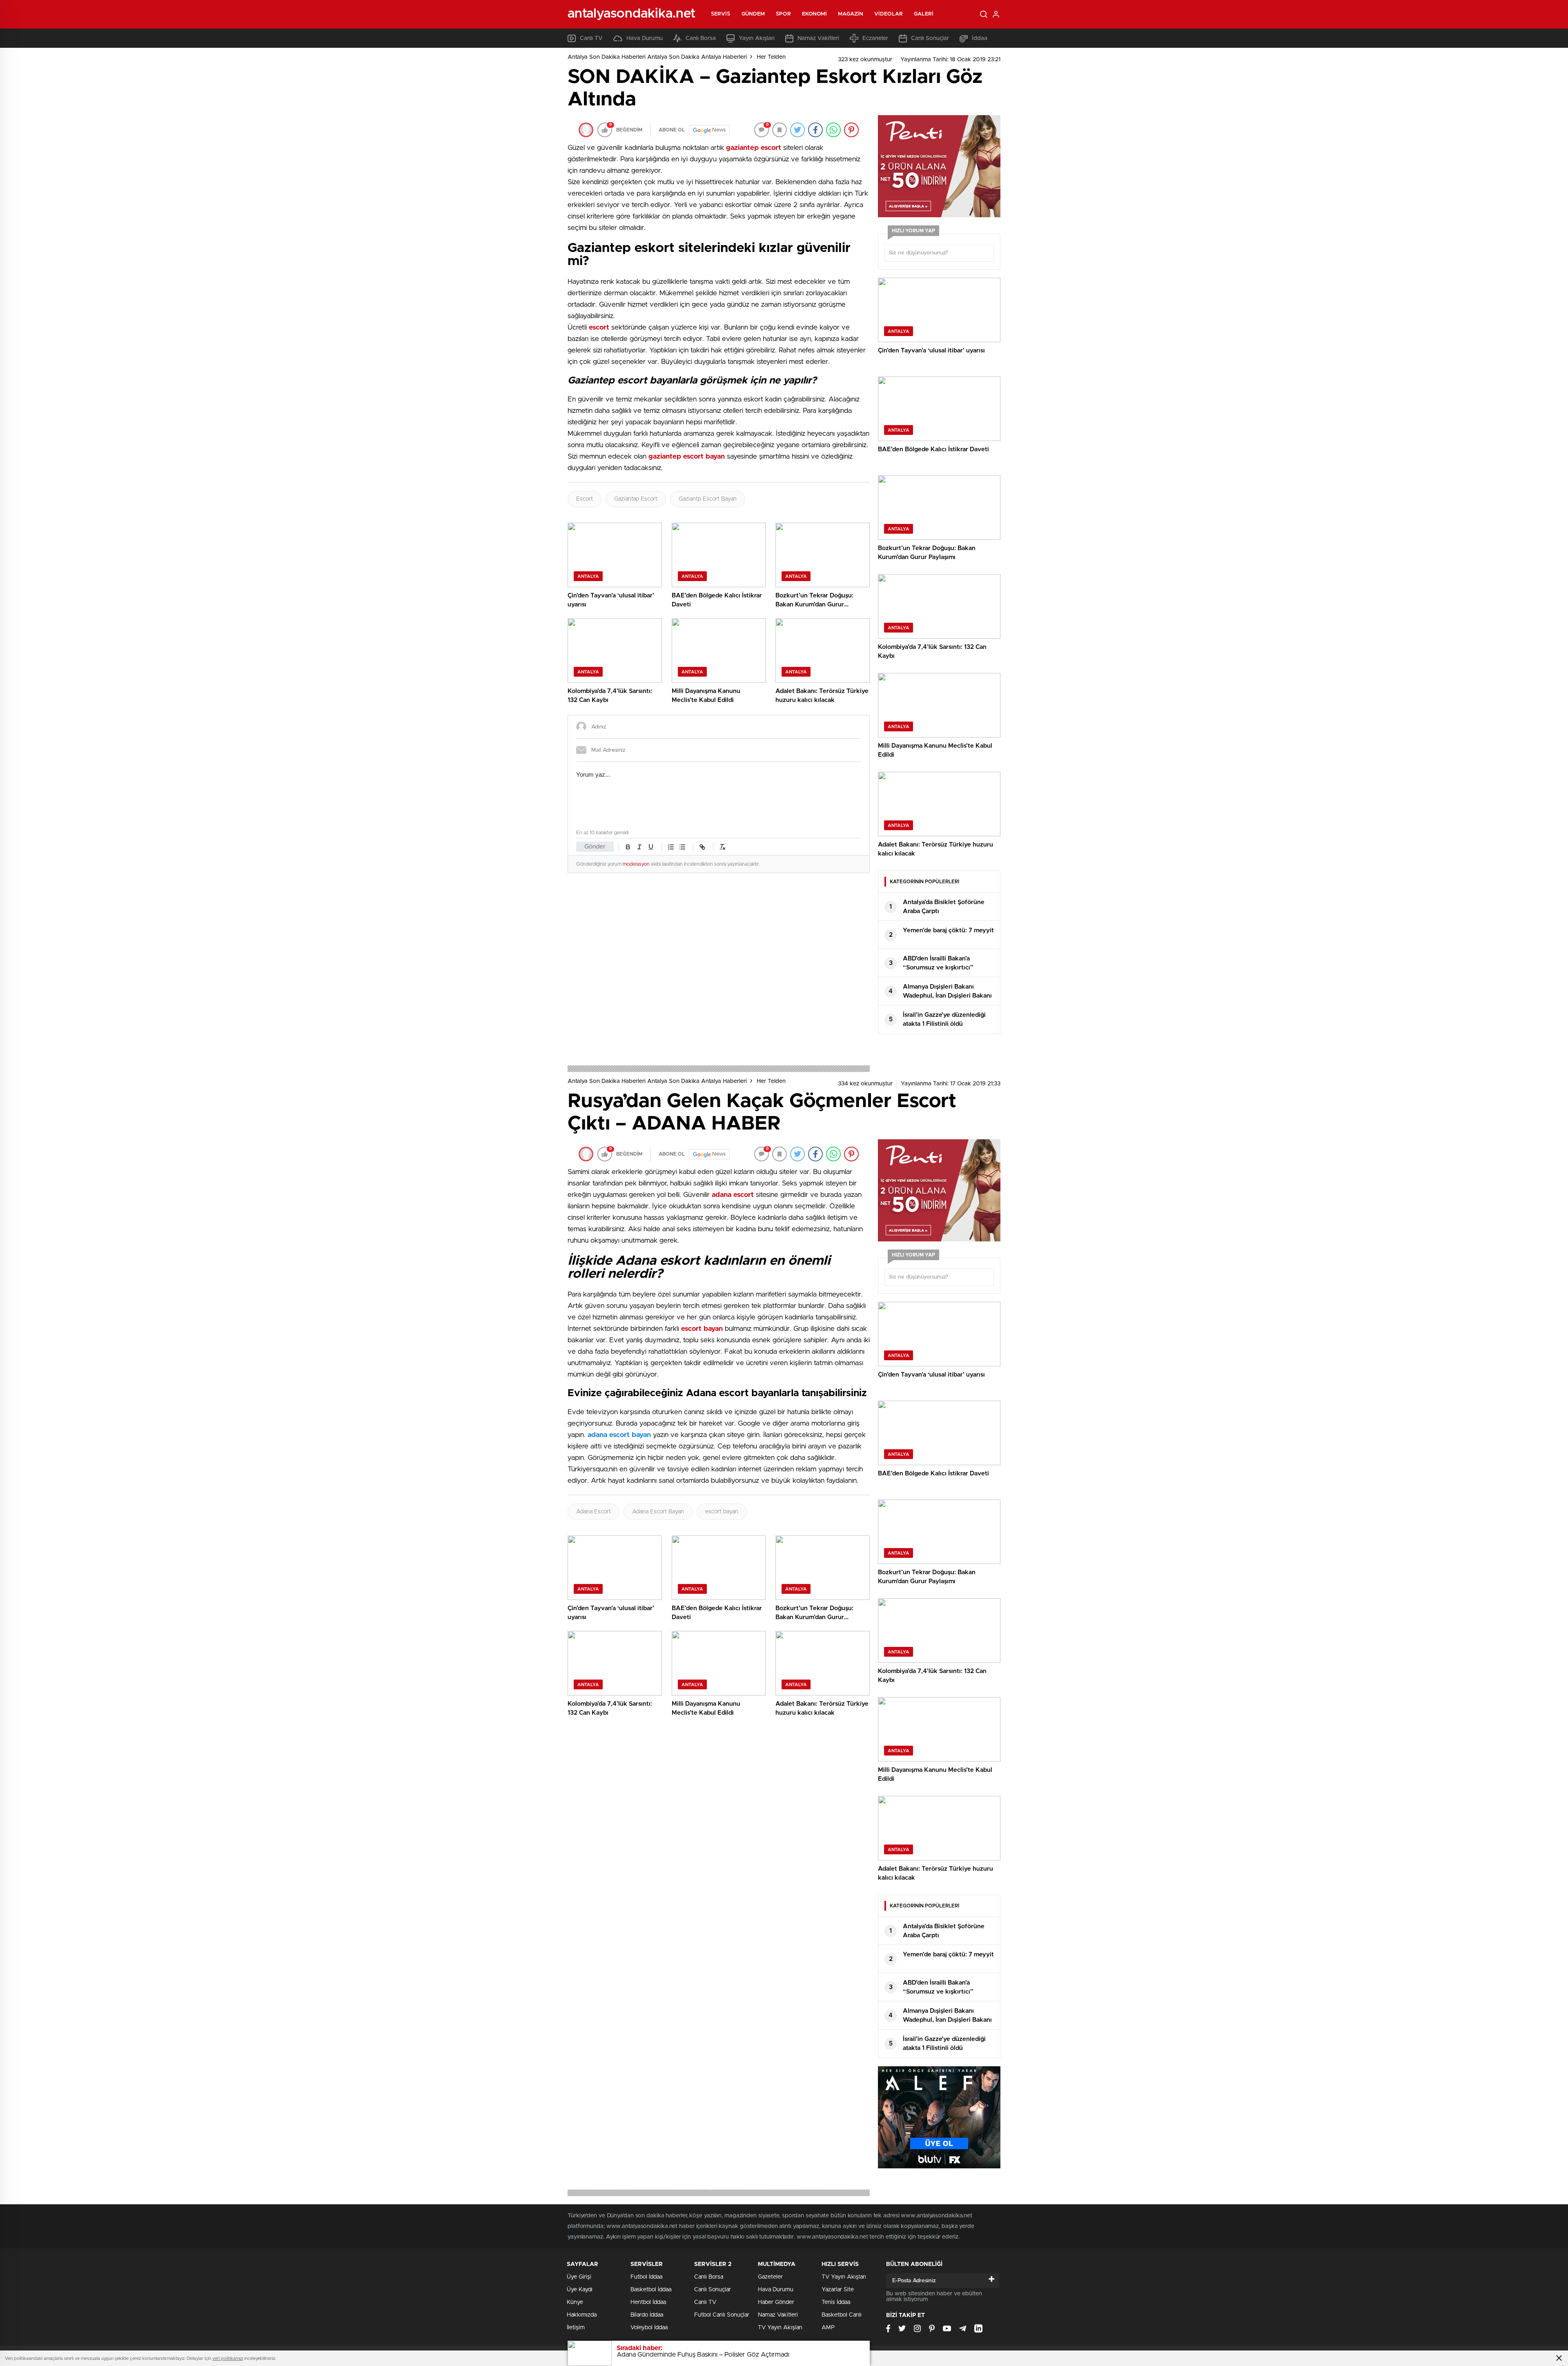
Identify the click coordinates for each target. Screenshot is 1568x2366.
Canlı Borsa (701, 38)
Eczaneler (875, 38)
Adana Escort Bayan (658, 1512)
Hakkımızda (582, 2315)
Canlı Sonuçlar (930, 38)
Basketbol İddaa (651, 2290)
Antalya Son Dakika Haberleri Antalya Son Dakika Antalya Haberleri (657, 57)
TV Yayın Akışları (780, 2328)
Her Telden (771, 57)
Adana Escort (594, 1512)
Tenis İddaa (836, 2302)
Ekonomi (815, 14)
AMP (828, 2328)
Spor (783, 14)
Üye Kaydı (580, 2290)
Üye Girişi (579, 2277)
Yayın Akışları (757, 38)
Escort (585, 499)
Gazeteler (770, 2277)
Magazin (851, 14)
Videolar (889, 14)
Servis (721, 14)
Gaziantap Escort (636, 499)
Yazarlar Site (838, 2290)
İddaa (980, 38)
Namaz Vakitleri (818, 38)
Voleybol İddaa (649, 2328)
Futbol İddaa (646, 2277)
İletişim (576, 2328)
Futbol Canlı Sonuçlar (722, 2315)
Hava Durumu (645, 38)
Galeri (924, 14)
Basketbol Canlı (842, 2315)
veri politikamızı (228, 2358)
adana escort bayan (619, 1435)
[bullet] (682, 847)
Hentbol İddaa (648, 2302)
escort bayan (722, 1512)
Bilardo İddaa (647, 2315)
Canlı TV (591, 38)
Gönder (595, 847)
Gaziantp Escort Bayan (708, 499)
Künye (575, 2302)
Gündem (753, 14)
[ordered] (671, 847)
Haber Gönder (776, 2302)
